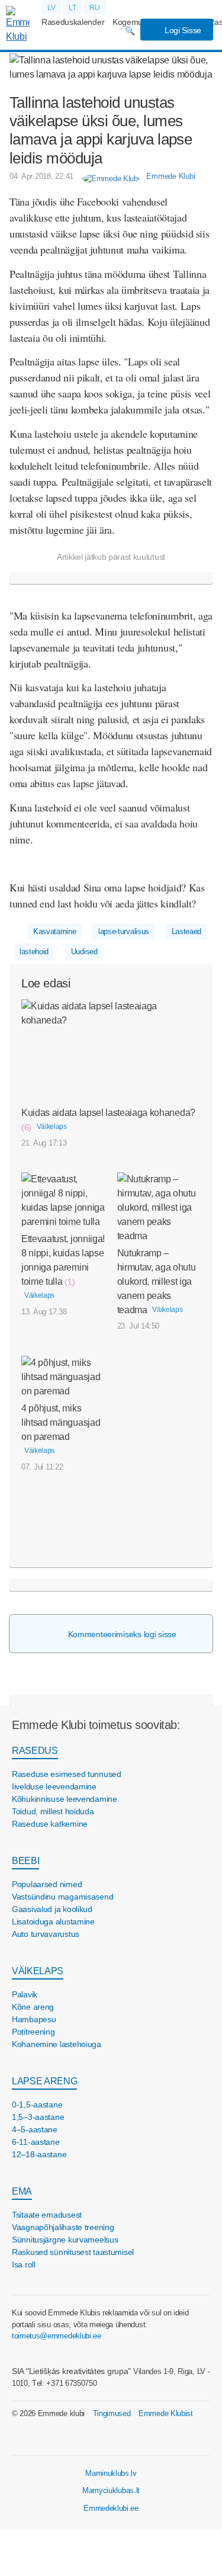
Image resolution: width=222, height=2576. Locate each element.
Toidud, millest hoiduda (53, 1811)
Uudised (84, 952)
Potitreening (33, 2032)
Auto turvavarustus (46, 1934)
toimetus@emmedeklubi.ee (57, 2336)
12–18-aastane (39, 2154)
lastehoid (34, 952)
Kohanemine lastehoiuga (57, 2044)
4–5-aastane (35, 2129)
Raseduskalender (73, 22)
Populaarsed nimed (47, 1884)
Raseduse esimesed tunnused (67, 1774)
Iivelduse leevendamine (54, 1786)
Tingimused (112, 2413)
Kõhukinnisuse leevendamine (65, 1799)
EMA (22, 2191)
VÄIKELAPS (38, 1971)
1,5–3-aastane (38, 2117)
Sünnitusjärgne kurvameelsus (65, 2240)
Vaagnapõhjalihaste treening (63, 2227)
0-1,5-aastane (37, 2105)
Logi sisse (182, 30)
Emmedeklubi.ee (111, 2508)
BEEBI (25, 1861)
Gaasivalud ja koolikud (52, 1909)
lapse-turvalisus (124, 931)
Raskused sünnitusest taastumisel (73, 2252)
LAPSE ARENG (44, 2081)
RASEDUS (35, 1751)
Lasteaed (186, 931)
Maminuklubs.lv (111, 2473)
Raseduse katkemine (50, 1824)
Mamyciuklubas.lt (111, 2490)
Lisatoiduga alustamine (53, 1921)
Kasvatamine (54, 931)
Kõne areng (33, 2007)
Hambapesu (34, 2019)
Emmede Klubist (166, 2413)
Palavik (25, 1994)
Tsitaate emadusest (47, 2215)
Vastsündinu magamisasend (62, 1897)
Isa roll (24, 2264)
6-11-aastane (36, 2142)
